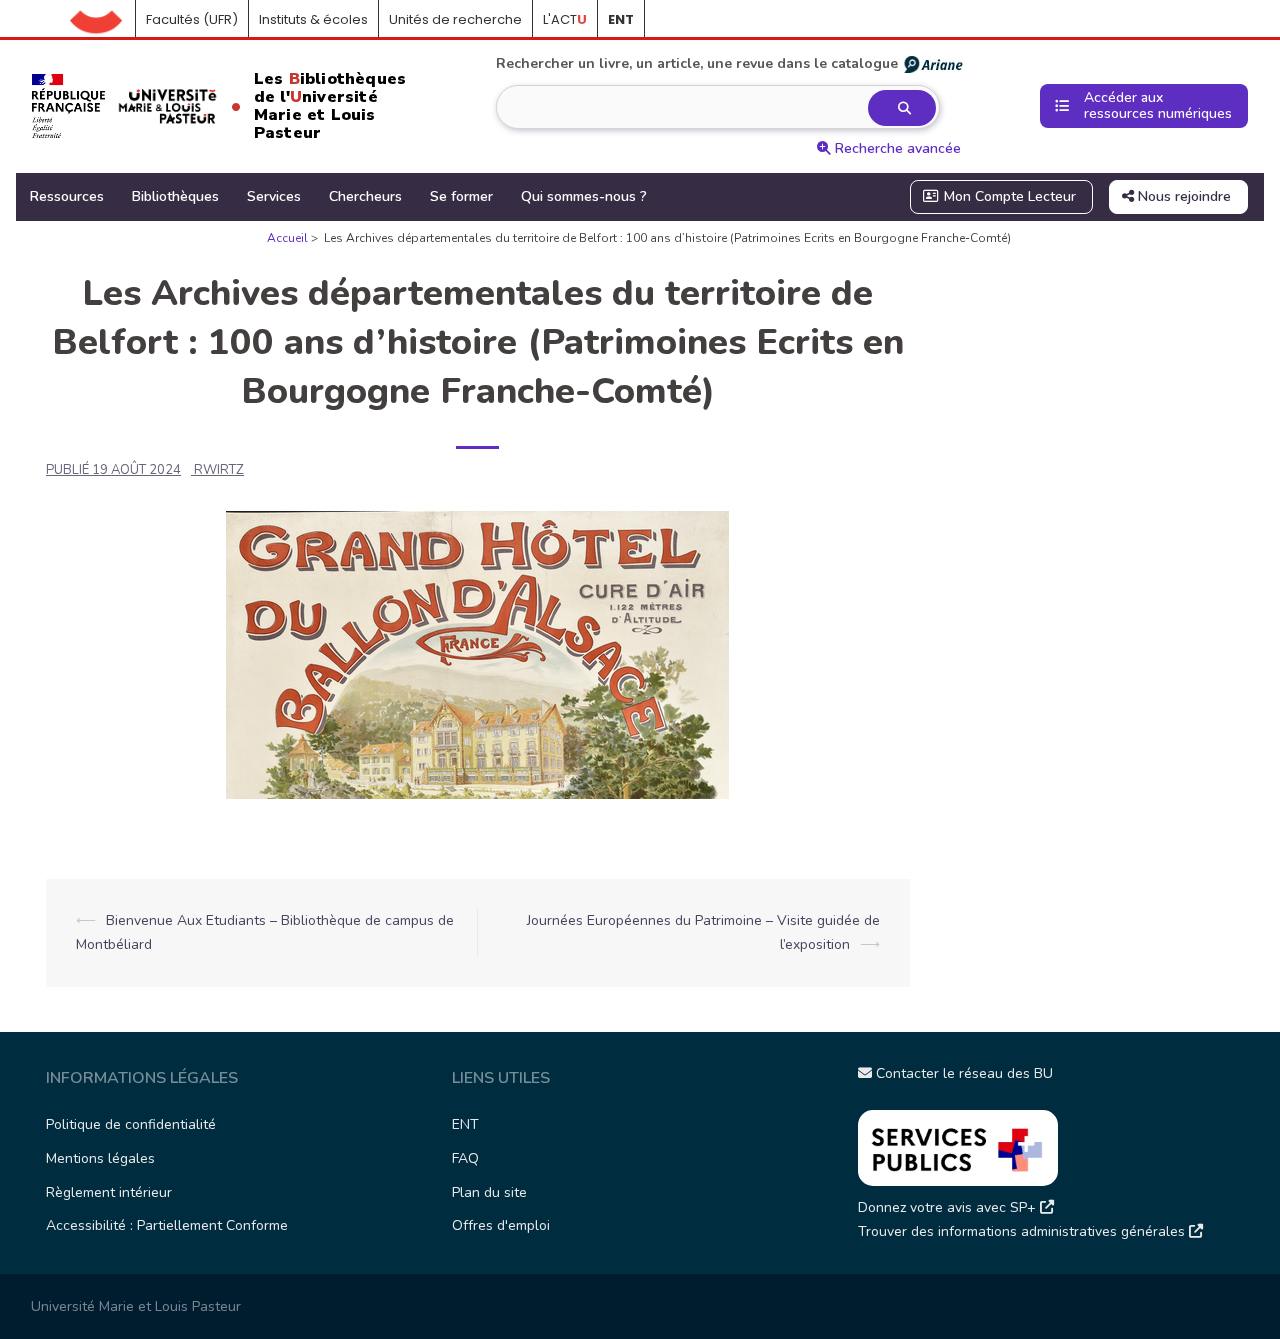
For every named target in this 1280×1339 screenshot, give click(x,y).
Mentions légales (100, 1158)
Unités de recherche (455, 19)
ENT (465, 1124)
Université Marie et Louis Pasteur (136, 1306)
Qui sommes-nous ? (584, 196)
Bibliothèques (175, 196)
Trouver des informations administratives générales (1023, 1231)
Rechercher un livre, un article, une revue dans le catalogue (697, 63)
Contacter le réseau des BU (962, 1073)
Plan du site (489, 1192)
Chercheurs (365, 196)
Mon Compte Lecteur (1008, 196)
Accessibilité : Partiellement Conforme (167, 1225)
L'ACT (565, 19)
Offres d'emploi (501, 1225)
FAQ (465, 1158)
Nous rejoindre (1182, 196)
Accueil (103, 20)
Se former (461, 196)
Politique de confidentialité (131, 1124)
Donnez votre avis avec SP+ (949, 1207)
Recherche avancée (896, 148)
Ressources (67, 196)
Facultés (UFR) (192, 19)
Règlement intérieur (109, 1192)
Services (274, 196)
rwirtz (219, 470)
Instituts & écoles (313, 19)
